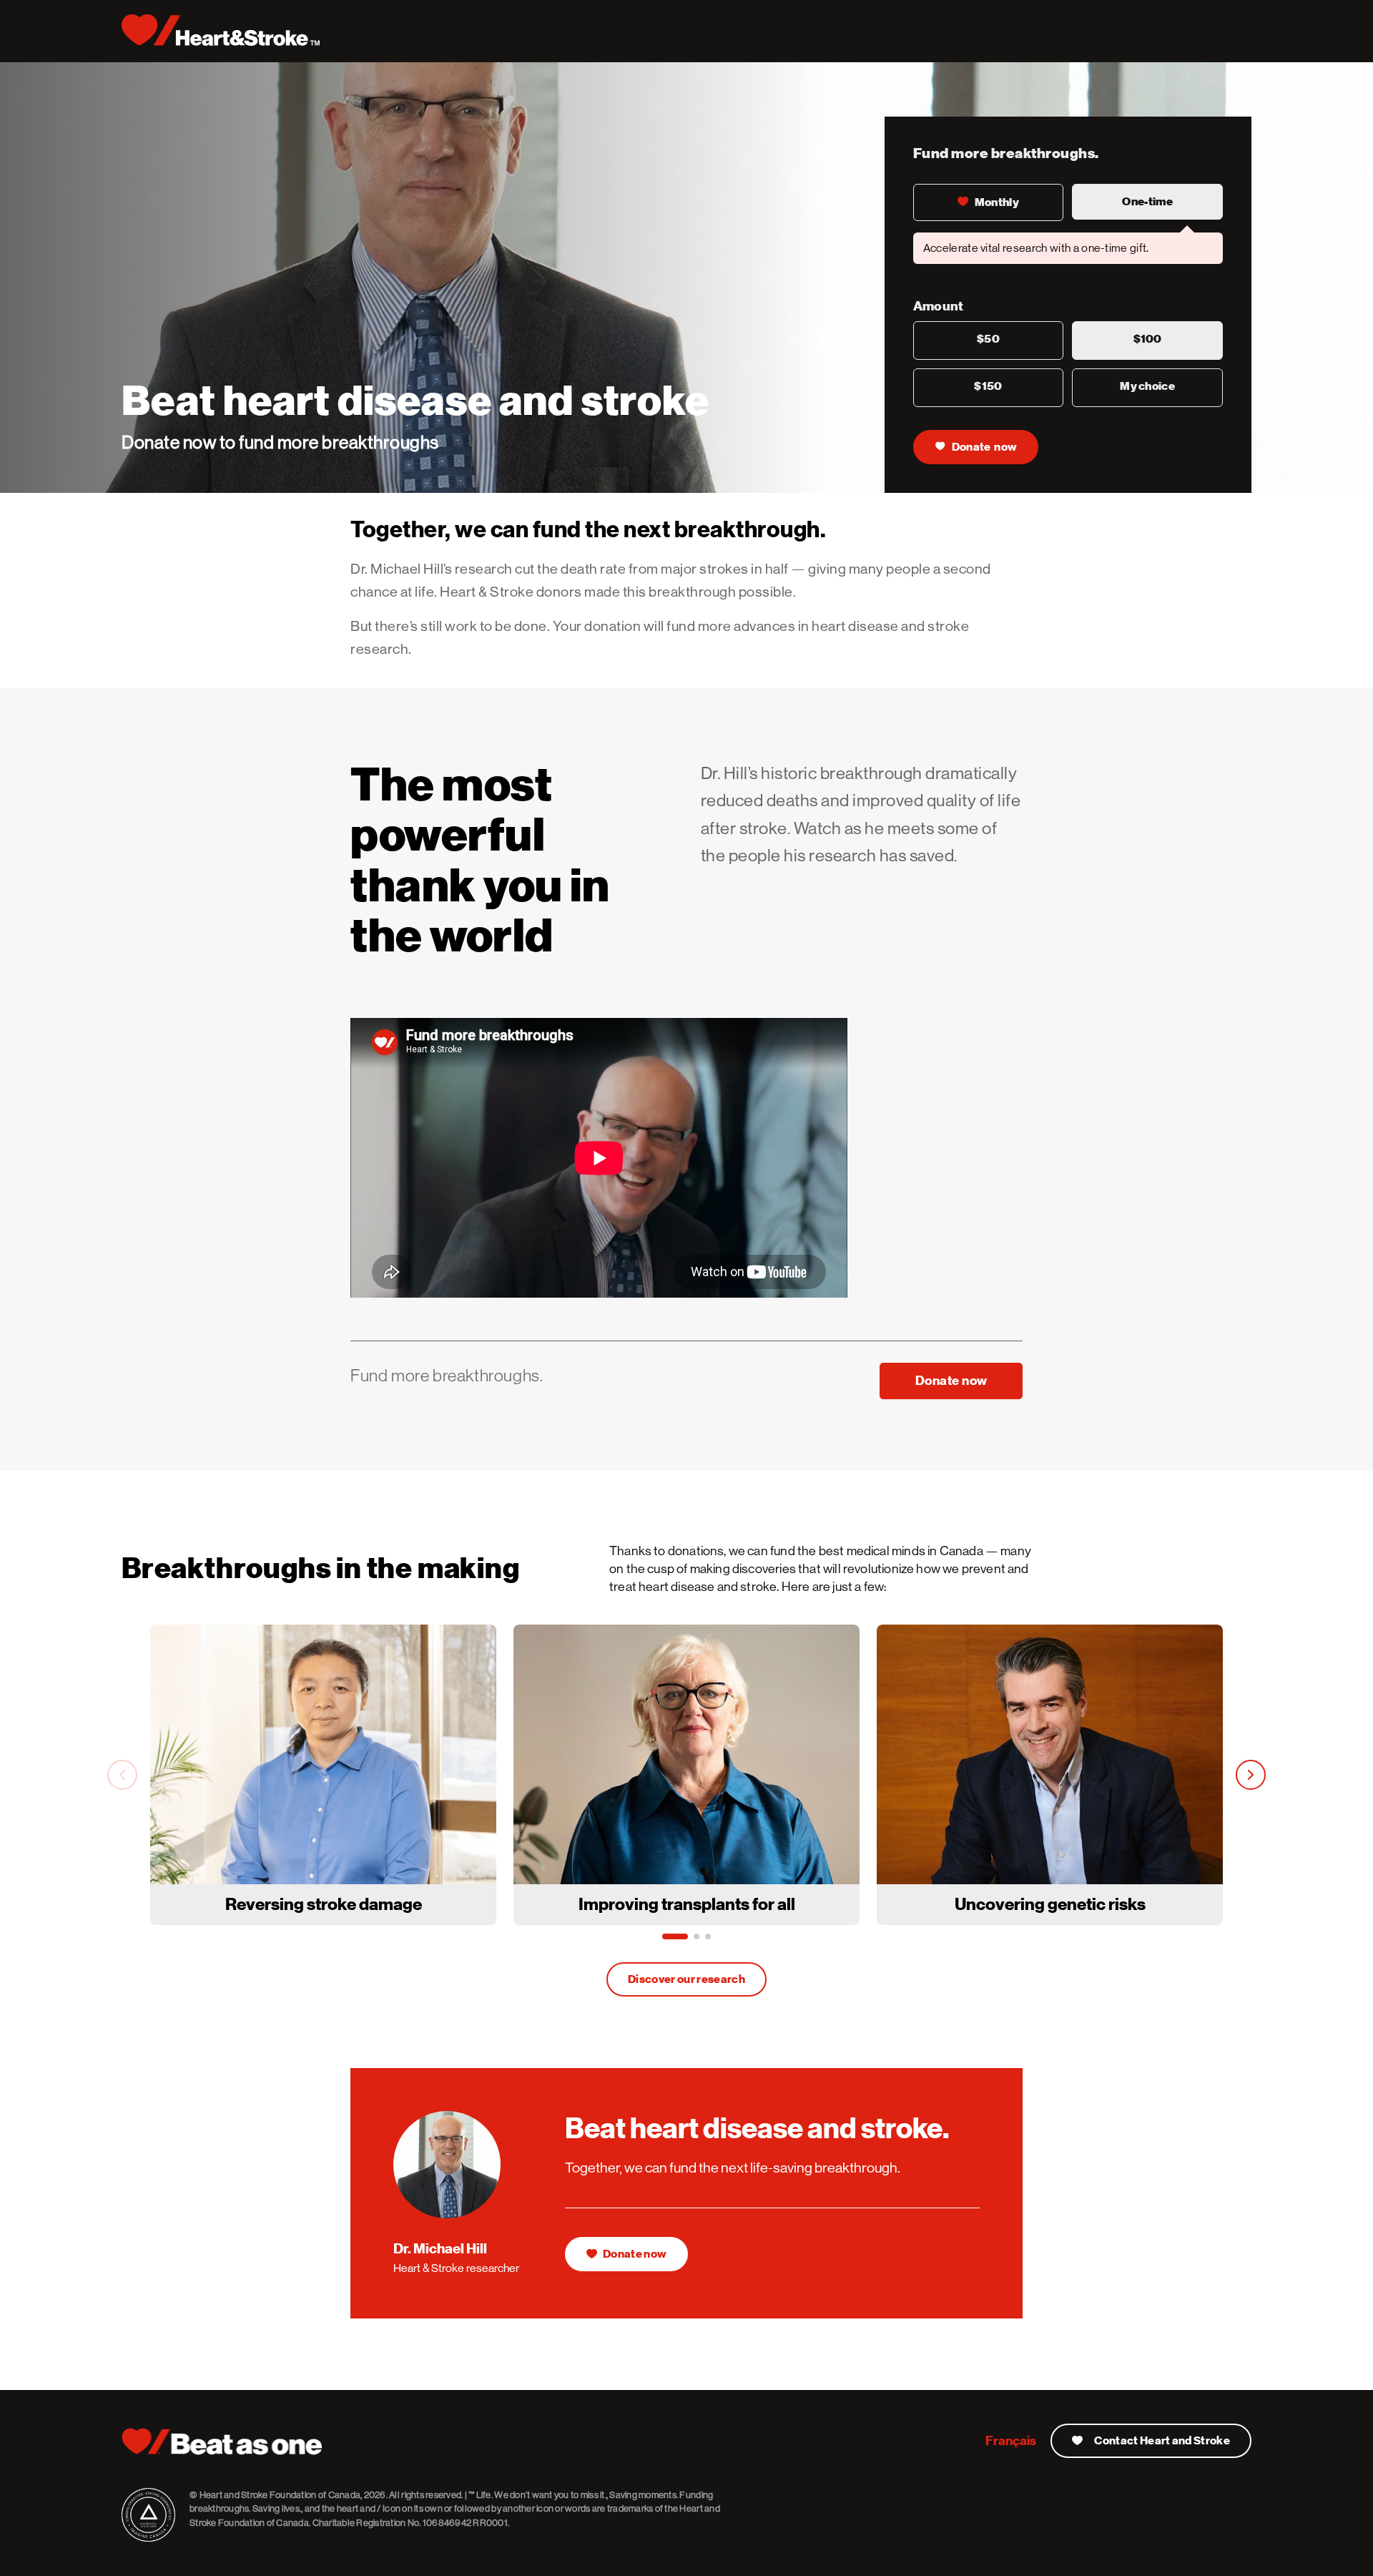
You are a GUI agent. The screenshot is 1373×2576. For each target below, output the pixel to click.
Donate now (985, 447)
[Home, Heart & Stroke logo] (221, 30)
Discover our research (686, 1979)
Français (1011, 2440)
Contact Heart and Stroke (1162, 2441)
